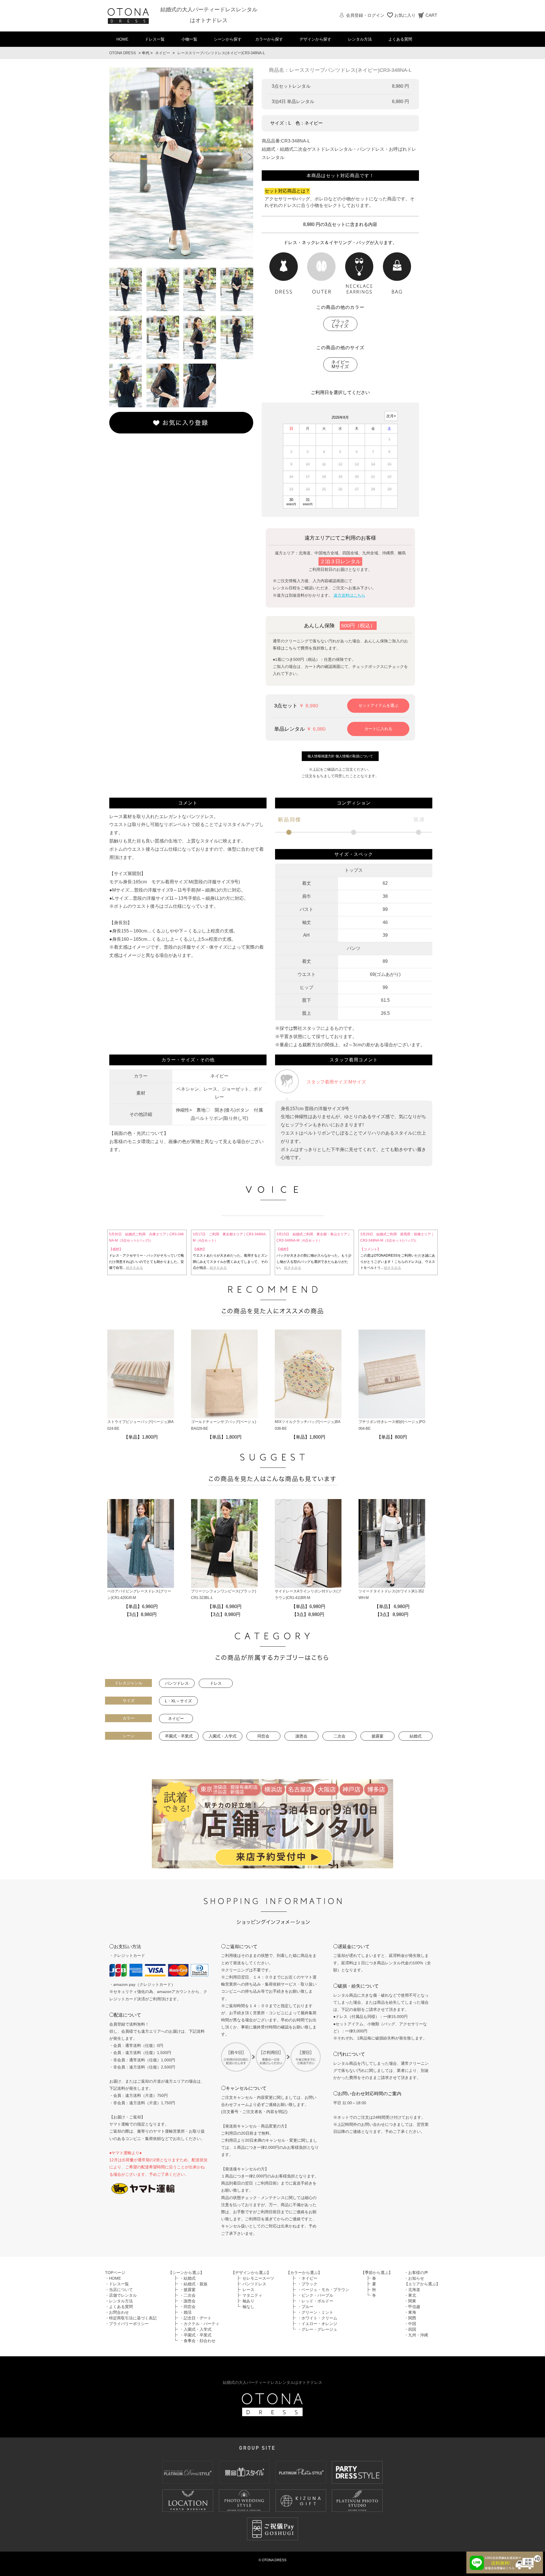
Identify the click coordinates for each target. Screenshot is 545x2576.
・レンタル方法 (119, 2301)
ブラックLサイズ (340, 324)
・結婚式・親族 (194, 2284)
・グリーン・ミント (315, 2312)
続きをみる (135, 1268)
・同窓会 (188, 2307)
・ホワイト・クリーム (317, 2318)
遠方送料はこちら (349, 595)
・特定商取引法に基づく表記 (131, 2318)
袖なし (248, 2307)
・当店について (119, 2290)
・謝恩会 (188, 2301)
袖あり (248, 2301)
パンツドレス (177, 1683)
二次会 (339, 1736)
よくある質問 (400, 39)
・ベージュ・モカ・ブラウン (323, 2290)
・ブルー (305, 2307)
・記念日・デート (196, 2318)
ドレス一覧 (155, 39)
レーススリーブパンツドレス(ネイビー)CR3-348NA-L (221, 53)
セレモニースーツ (258, 2278)
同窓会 (263, 1736)
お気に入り (405, 15)
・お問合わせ (117, 2312)
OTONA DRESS (123, 53)
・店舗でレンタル (121, 2295)
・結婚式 (188, 2278)
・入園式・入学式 (196, 2329)
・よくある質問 (119, 2307)
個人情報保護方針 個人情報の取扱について (340, 756)
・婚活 (186, 2312)
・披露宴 (188, 2290)
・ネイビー (307, 2278)
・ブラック (307, 2284)
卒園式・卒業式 (179, 1736)
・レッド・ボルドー (315, 2301)
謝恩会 (301, 1736)
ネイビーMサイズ (340, 364)
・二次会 (188, 2295)
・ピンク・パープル (315, 2295)
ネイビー (163, 53)
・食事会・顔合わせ (198, 2341)
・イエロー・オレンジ (317, 2324)
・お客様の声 (416, 2273)
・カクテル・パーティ (200, 2324)
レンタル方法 (360, 39)
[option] (181, 163)
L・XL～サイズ (178, 1701)
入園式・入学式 (223, 1736)
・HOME (113, 2278)
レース (248, 2290)
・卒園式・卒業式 (196, 2335)
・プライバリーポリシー (127, 2324)
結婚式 (416, 1736)
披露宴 (378, 1736)
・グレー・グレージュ (317, 2329)
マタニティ (252, 2295)
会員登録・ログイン (365, 15)
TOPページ (115, 2273)
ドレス (216, 1683)
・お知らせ (414, 2278)
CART (431, 15)
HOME (122, 39)
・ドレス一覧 (117, 2284)
